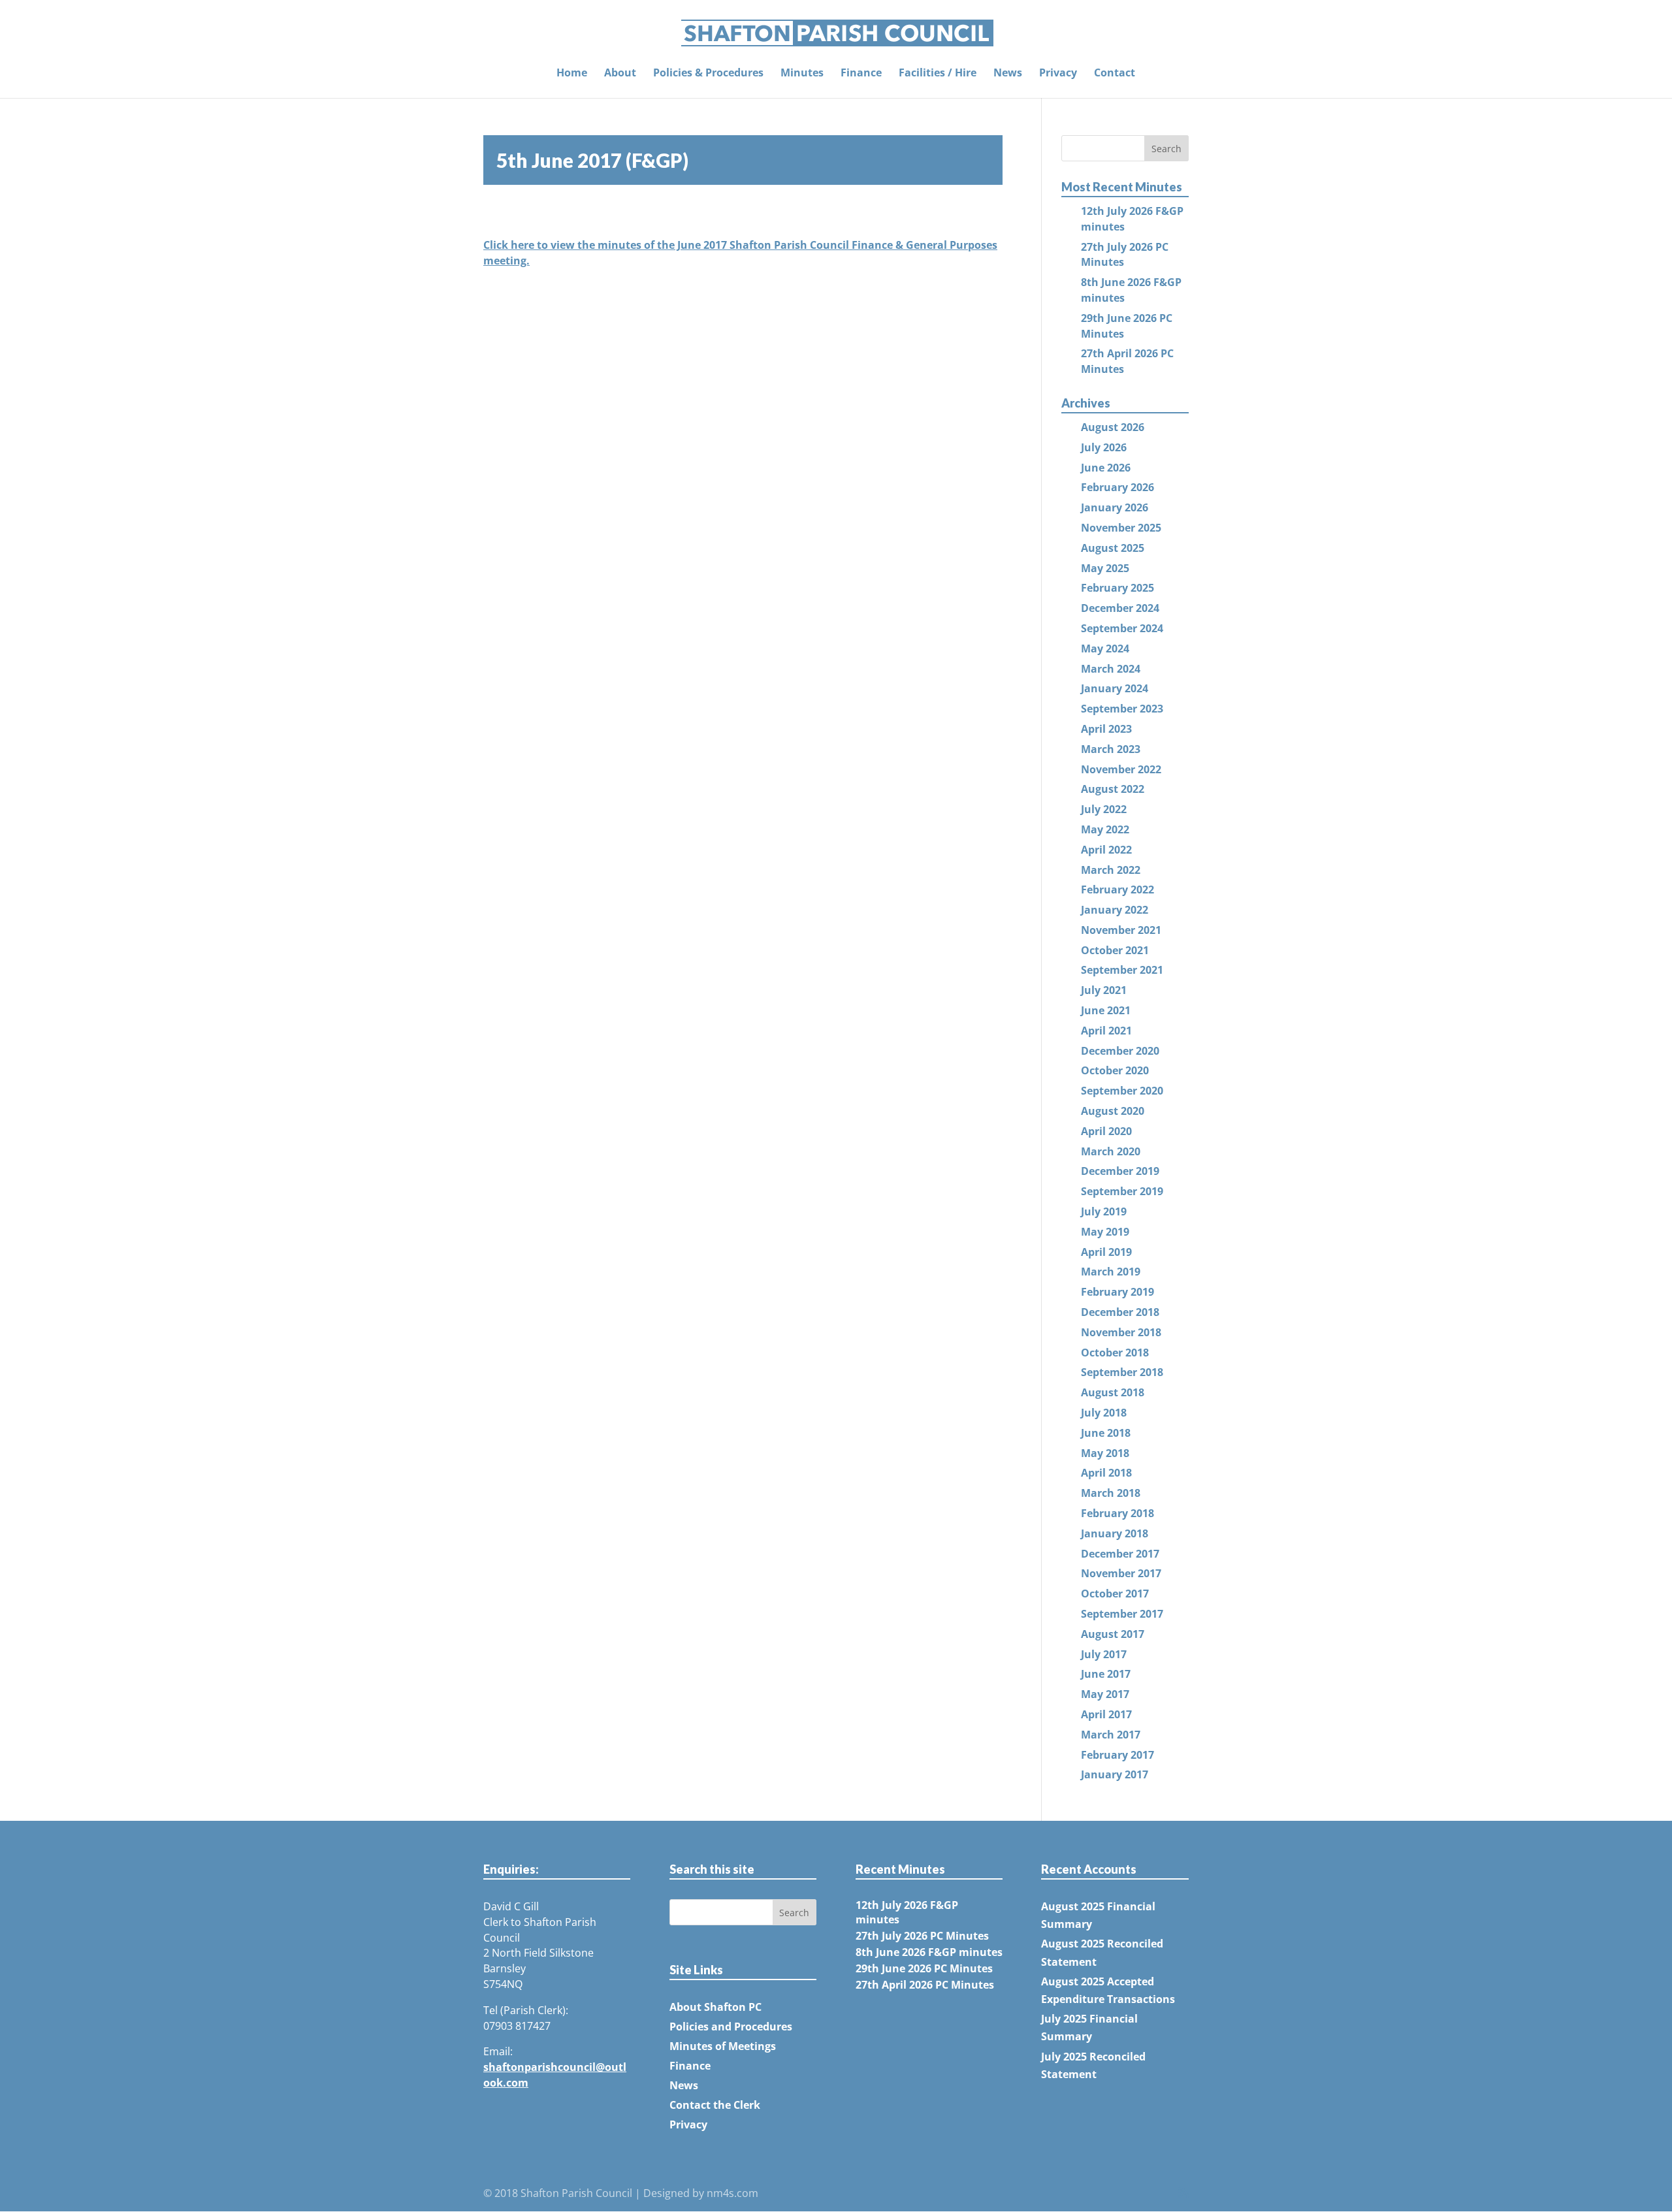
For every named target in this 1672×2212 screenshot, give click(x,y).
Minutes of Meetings (723, 2046)
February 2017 (1117, 1755)
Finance (861, 74)
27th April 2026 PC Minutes (925, 1985)
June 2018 (1106, 1433)
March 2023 (1111, 749)
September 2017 (1122, 1614)
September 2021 (1122, 970)
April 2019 (1106, 1252)
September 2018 (1122, 1372)
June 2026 (1106, 468)
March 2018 (1111, 1493)
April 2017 (1106, 1714)
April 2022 (1106, 850)
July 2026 (1104, 447)
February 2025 (1117, 588)
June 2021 (1106, 1010)
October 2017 (1115, 1594)
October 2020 (1115, 1070)
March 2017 (1111, 1735)
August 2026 (1113, 427)
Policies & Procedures (708, 74)
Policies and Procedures (731, 2027)
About (620, 74)
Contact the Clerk (715, 2105)
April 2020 (1106, 1131)
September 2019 (1122, 1191)
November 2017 (1121, 1573)
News (1008, 74)
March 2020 (1111, 1151)
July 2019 (1104, 1211)
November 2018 (1121, 1332)
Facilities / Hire (938, 74)
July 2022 (1104, 809)
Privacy (1058, 74)
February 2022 (1117, 890)
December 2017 (1120, 1554)
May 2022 (1105, 829)
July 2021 (1104, 990)
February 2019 (1117, 1292)
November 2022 (1121, 769)
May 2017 (1105, 1694)
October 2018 (1115, 1353)
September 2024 (1122, 628)
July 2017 (1104, 1654)
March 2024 (1111, 669)
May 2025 (1105, 568)
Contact (1115, 74)
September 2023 (1122, 709)
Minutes (802, 74)
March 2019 (1111, 1272)
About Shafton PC (715, 2007)
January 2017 (1115, 1774)
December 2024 (1120, 608)
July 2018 (1104, 1413)
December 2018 (1120, 1312)
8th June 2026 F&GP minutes (929, 1952)
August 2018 (1113, 1392)
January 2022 (1115, 910)
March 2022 (1111, 870)
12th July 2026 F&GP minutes (907, 1912)
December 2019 (1120, 1171)
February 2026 (1117, 487)
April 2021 (1106, 1031)
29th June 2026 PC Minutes (924, 1968)
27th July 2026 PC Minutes (922, 1936)
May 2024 (1105, 649)
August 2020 (1113, 1111)
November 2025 (1121, 528)
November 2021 (1121, 930)
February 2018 (1117, 1513)
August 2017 (1113, 1634)
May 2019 (1105, 1232)
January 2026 (1115, 507)
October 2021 (1115, 950)
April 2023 (1106, 729)
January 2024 (1115, 688)
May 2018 (1105, 1453)
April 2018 (1106, 1473)
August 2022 (1113, 789)
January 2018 (1115, 1533)
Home (572, 74)
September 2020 (1122, 1091)
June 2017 (1106, 1674)
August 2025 (1113, 548)
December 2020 (1120, 1051)
